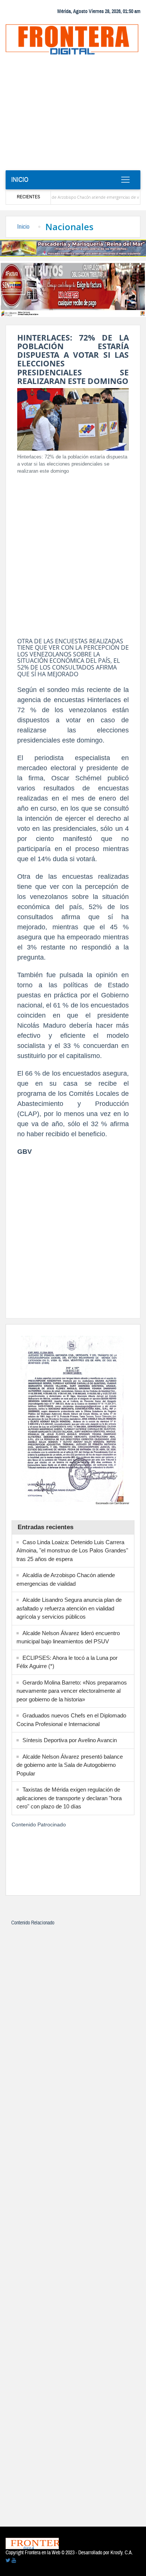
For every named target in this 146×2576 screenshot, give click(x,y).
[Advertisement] (73, 115)
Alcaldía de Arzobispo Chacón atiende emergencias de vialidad (72, 197)
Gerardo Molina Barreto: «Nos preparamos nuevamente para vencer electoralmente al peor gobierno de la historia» (72, 1691)
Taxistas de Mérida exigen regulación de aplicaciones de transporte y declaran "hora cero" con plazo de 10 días (69, 1798)
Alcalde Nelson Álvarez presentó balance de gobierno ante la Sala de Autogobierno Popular (70, 1765)
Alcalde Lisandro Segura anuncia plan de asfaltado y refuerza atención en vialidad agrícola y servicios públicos (69, 1608)
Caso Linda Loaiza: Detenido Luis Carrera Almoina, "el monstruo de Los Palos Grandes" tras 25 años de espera (72, 1551)
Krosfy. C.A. (122, 2553)
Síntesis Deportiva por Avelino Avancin (70, 1740)
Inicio (20, 180)
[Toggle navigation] (125, 180)
